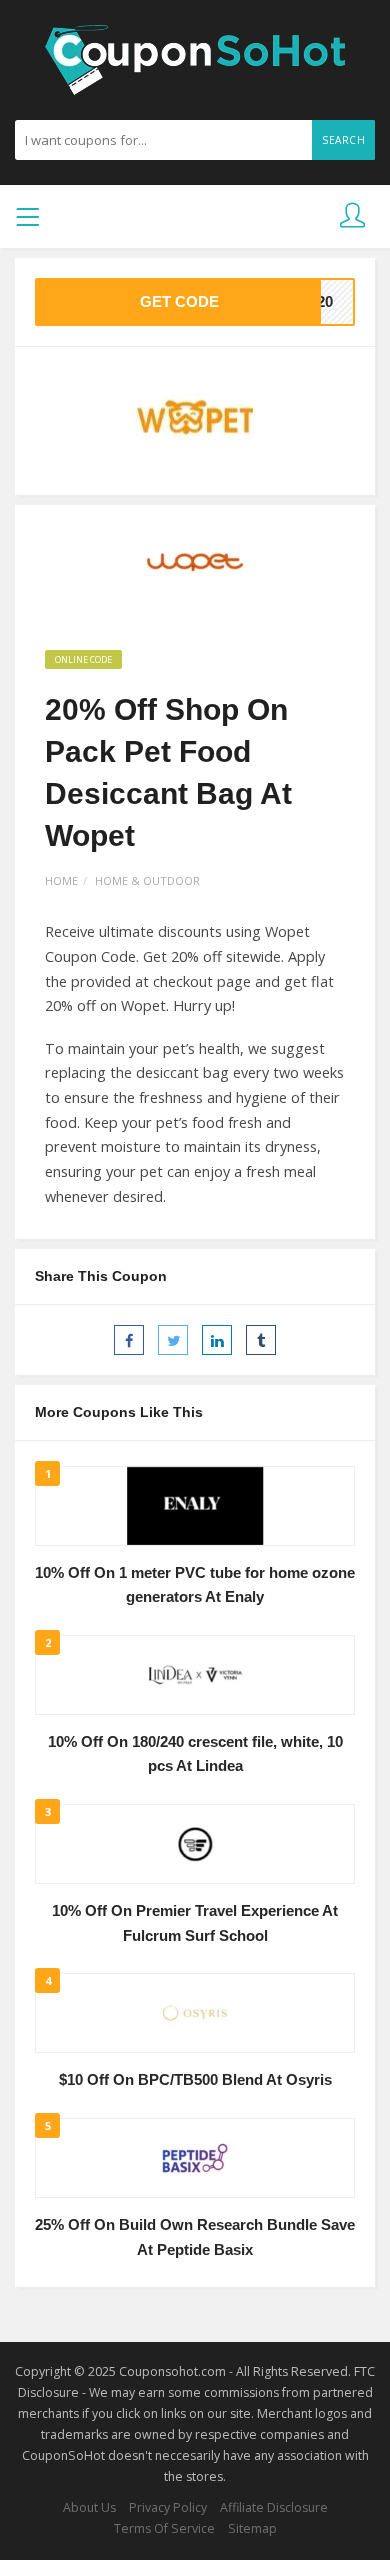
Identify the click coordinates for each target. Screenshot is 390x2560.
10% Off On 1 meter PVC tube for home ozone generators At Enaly (195, 1585)
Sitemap (252, 2528)
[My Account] (352, 216)
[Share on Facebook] (129, 1340)
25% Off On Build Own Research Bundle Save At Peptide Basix (195, 2237)
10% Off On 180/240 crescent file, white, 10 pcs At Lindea (195, 1754)
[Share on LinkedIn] (217, 1340)
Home (61, 880)
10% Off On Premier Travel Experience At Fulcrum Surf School (195, 1923)
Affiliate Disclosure (274, 2507)
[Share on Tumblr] (261, 1340)
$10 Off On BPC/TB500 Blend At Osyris (195, 2080)
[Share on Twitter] (173, 1340)
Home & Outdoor (147, 880)
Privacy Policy (168, 2507)
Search (343, 140)
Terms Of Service (164, 2528)
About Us (89, 2507)
